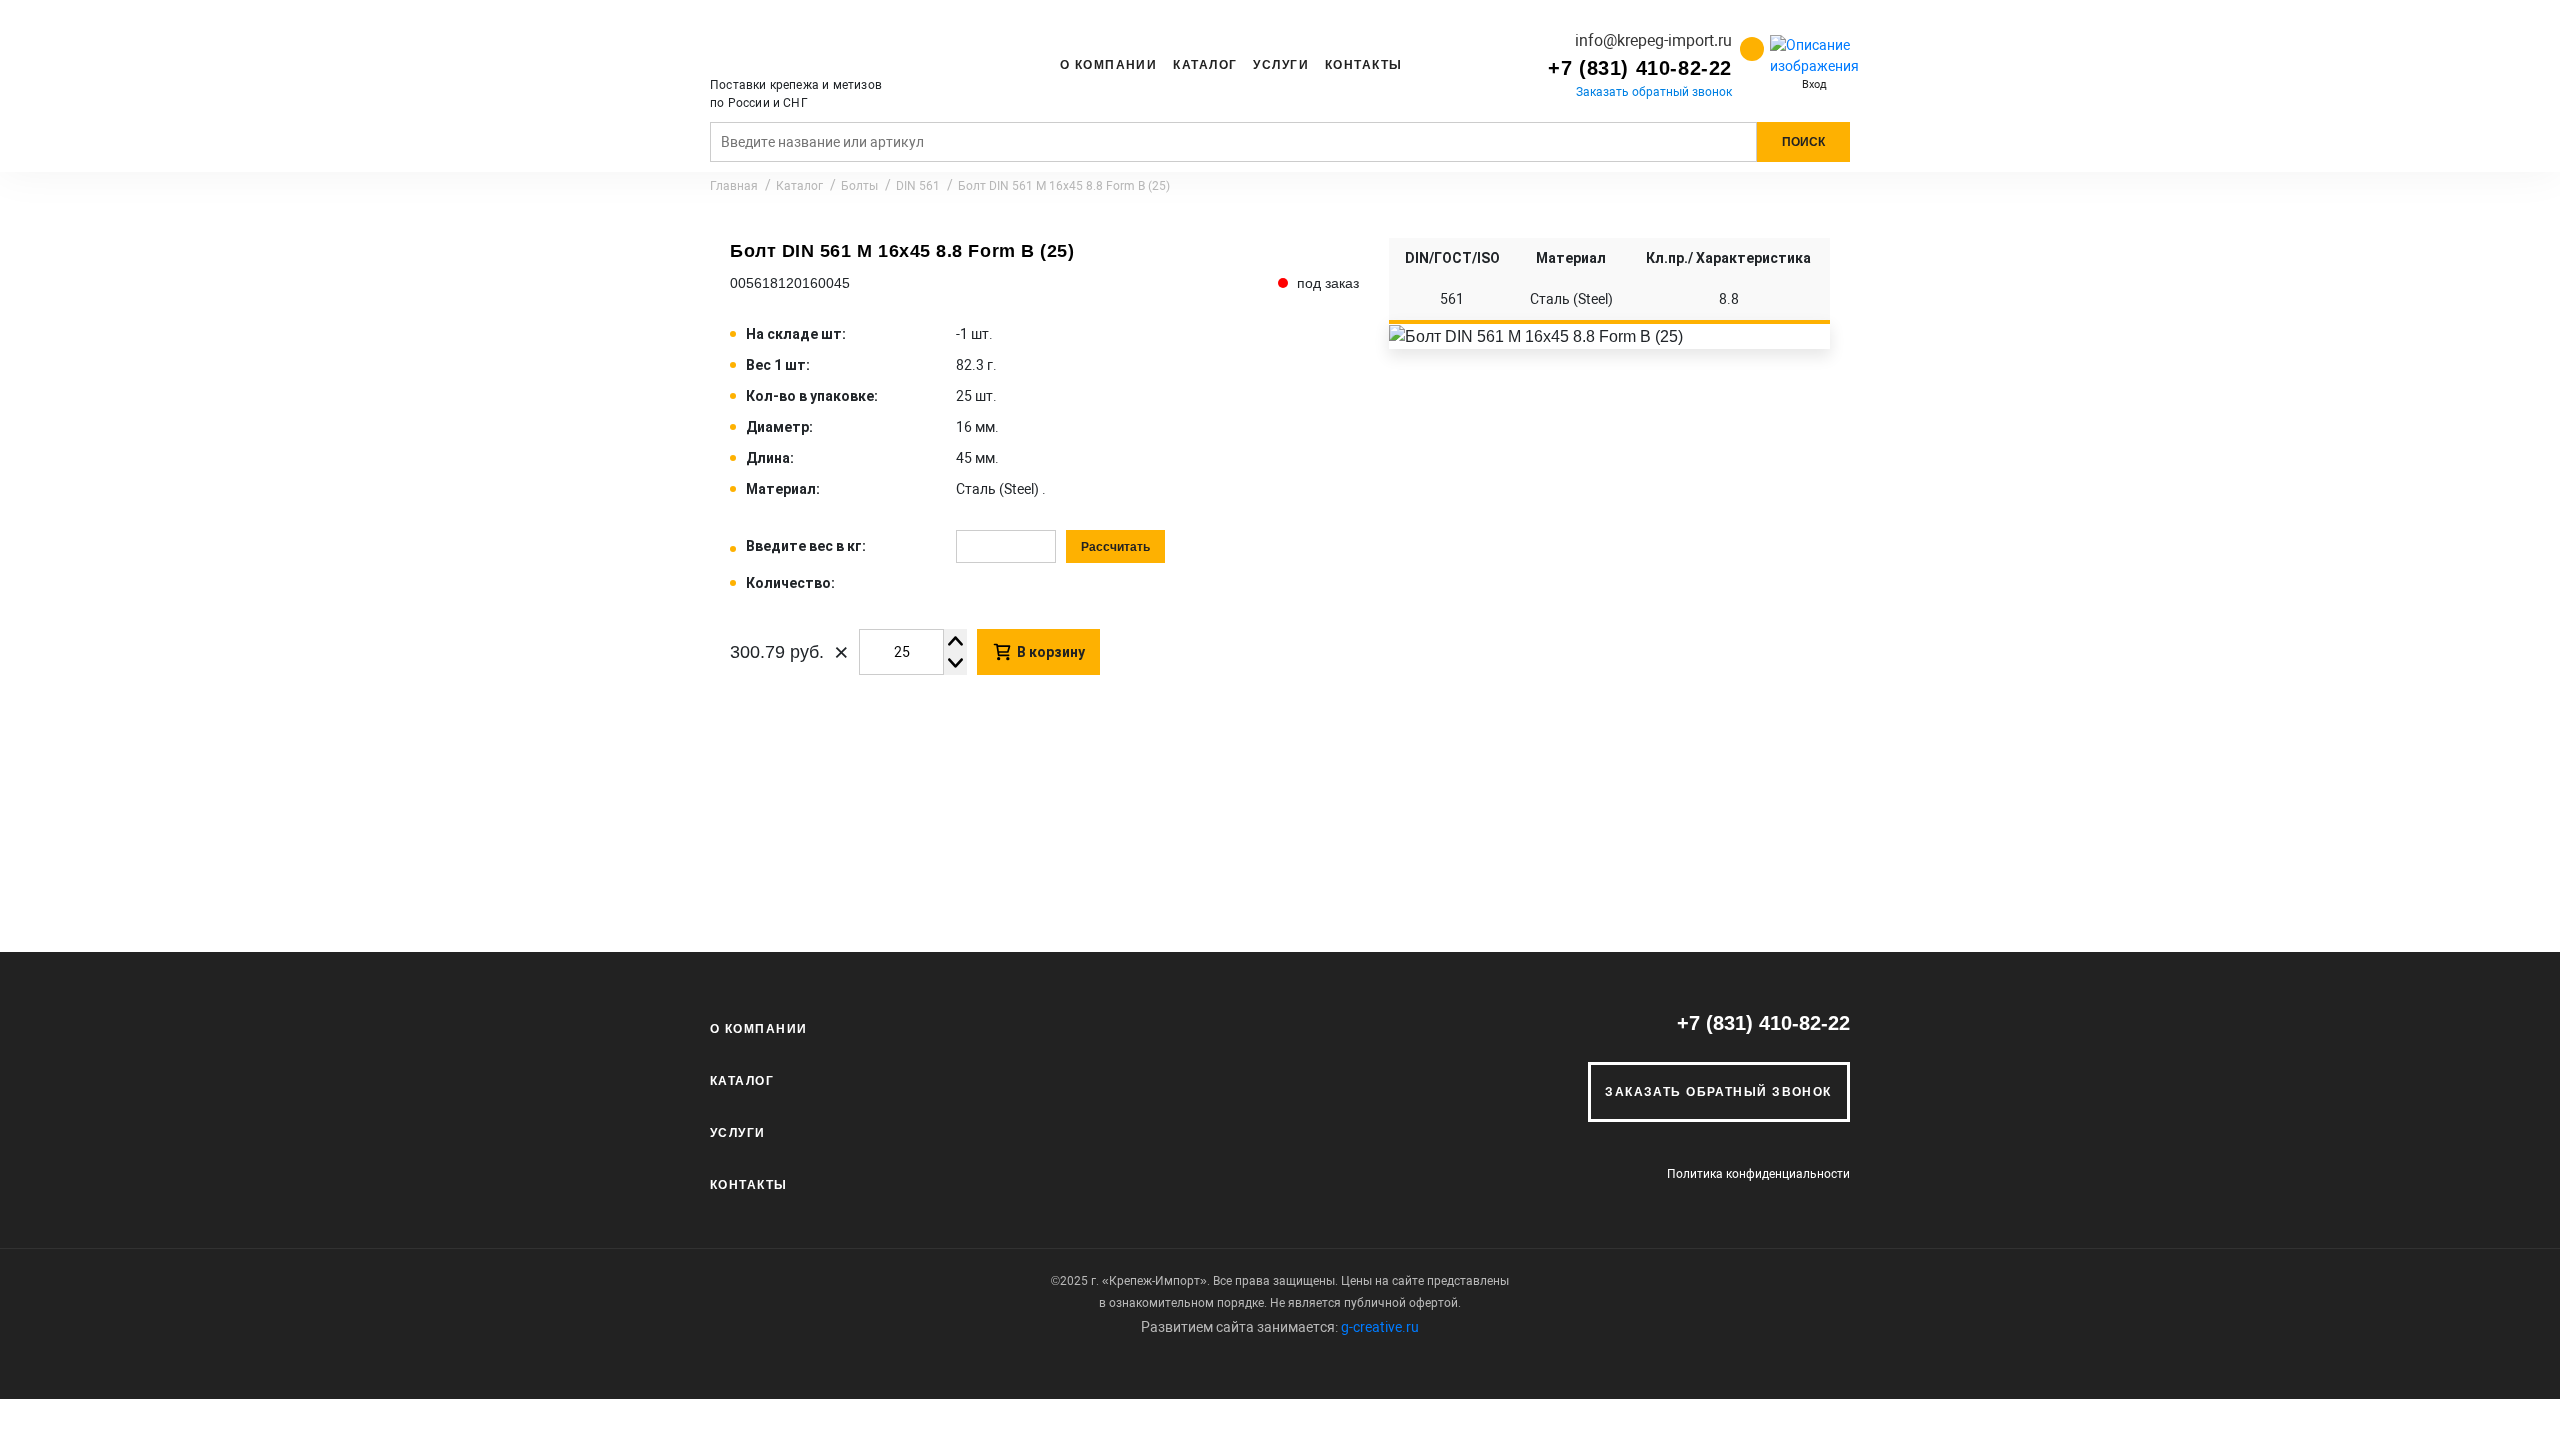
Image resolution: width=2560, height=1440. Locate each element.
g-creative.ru (1380, 1327)
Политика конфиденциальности (1758, 1174)
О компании (1108, 65)
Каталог (1205, 65)
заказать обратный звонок (1718, 1092)
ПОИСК (1803, 142)
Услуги (1281, 65)
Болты (859, 186)
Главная (734, 186)
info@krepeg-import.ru (1653, 40)
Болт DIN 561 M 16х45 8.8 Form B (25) (1064, 186)
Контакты (1364, 65)
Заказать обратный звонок (1654, 92)
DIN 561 (918, 186)
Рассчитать (1115, 547)
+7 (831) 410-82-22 (1640, 68)
